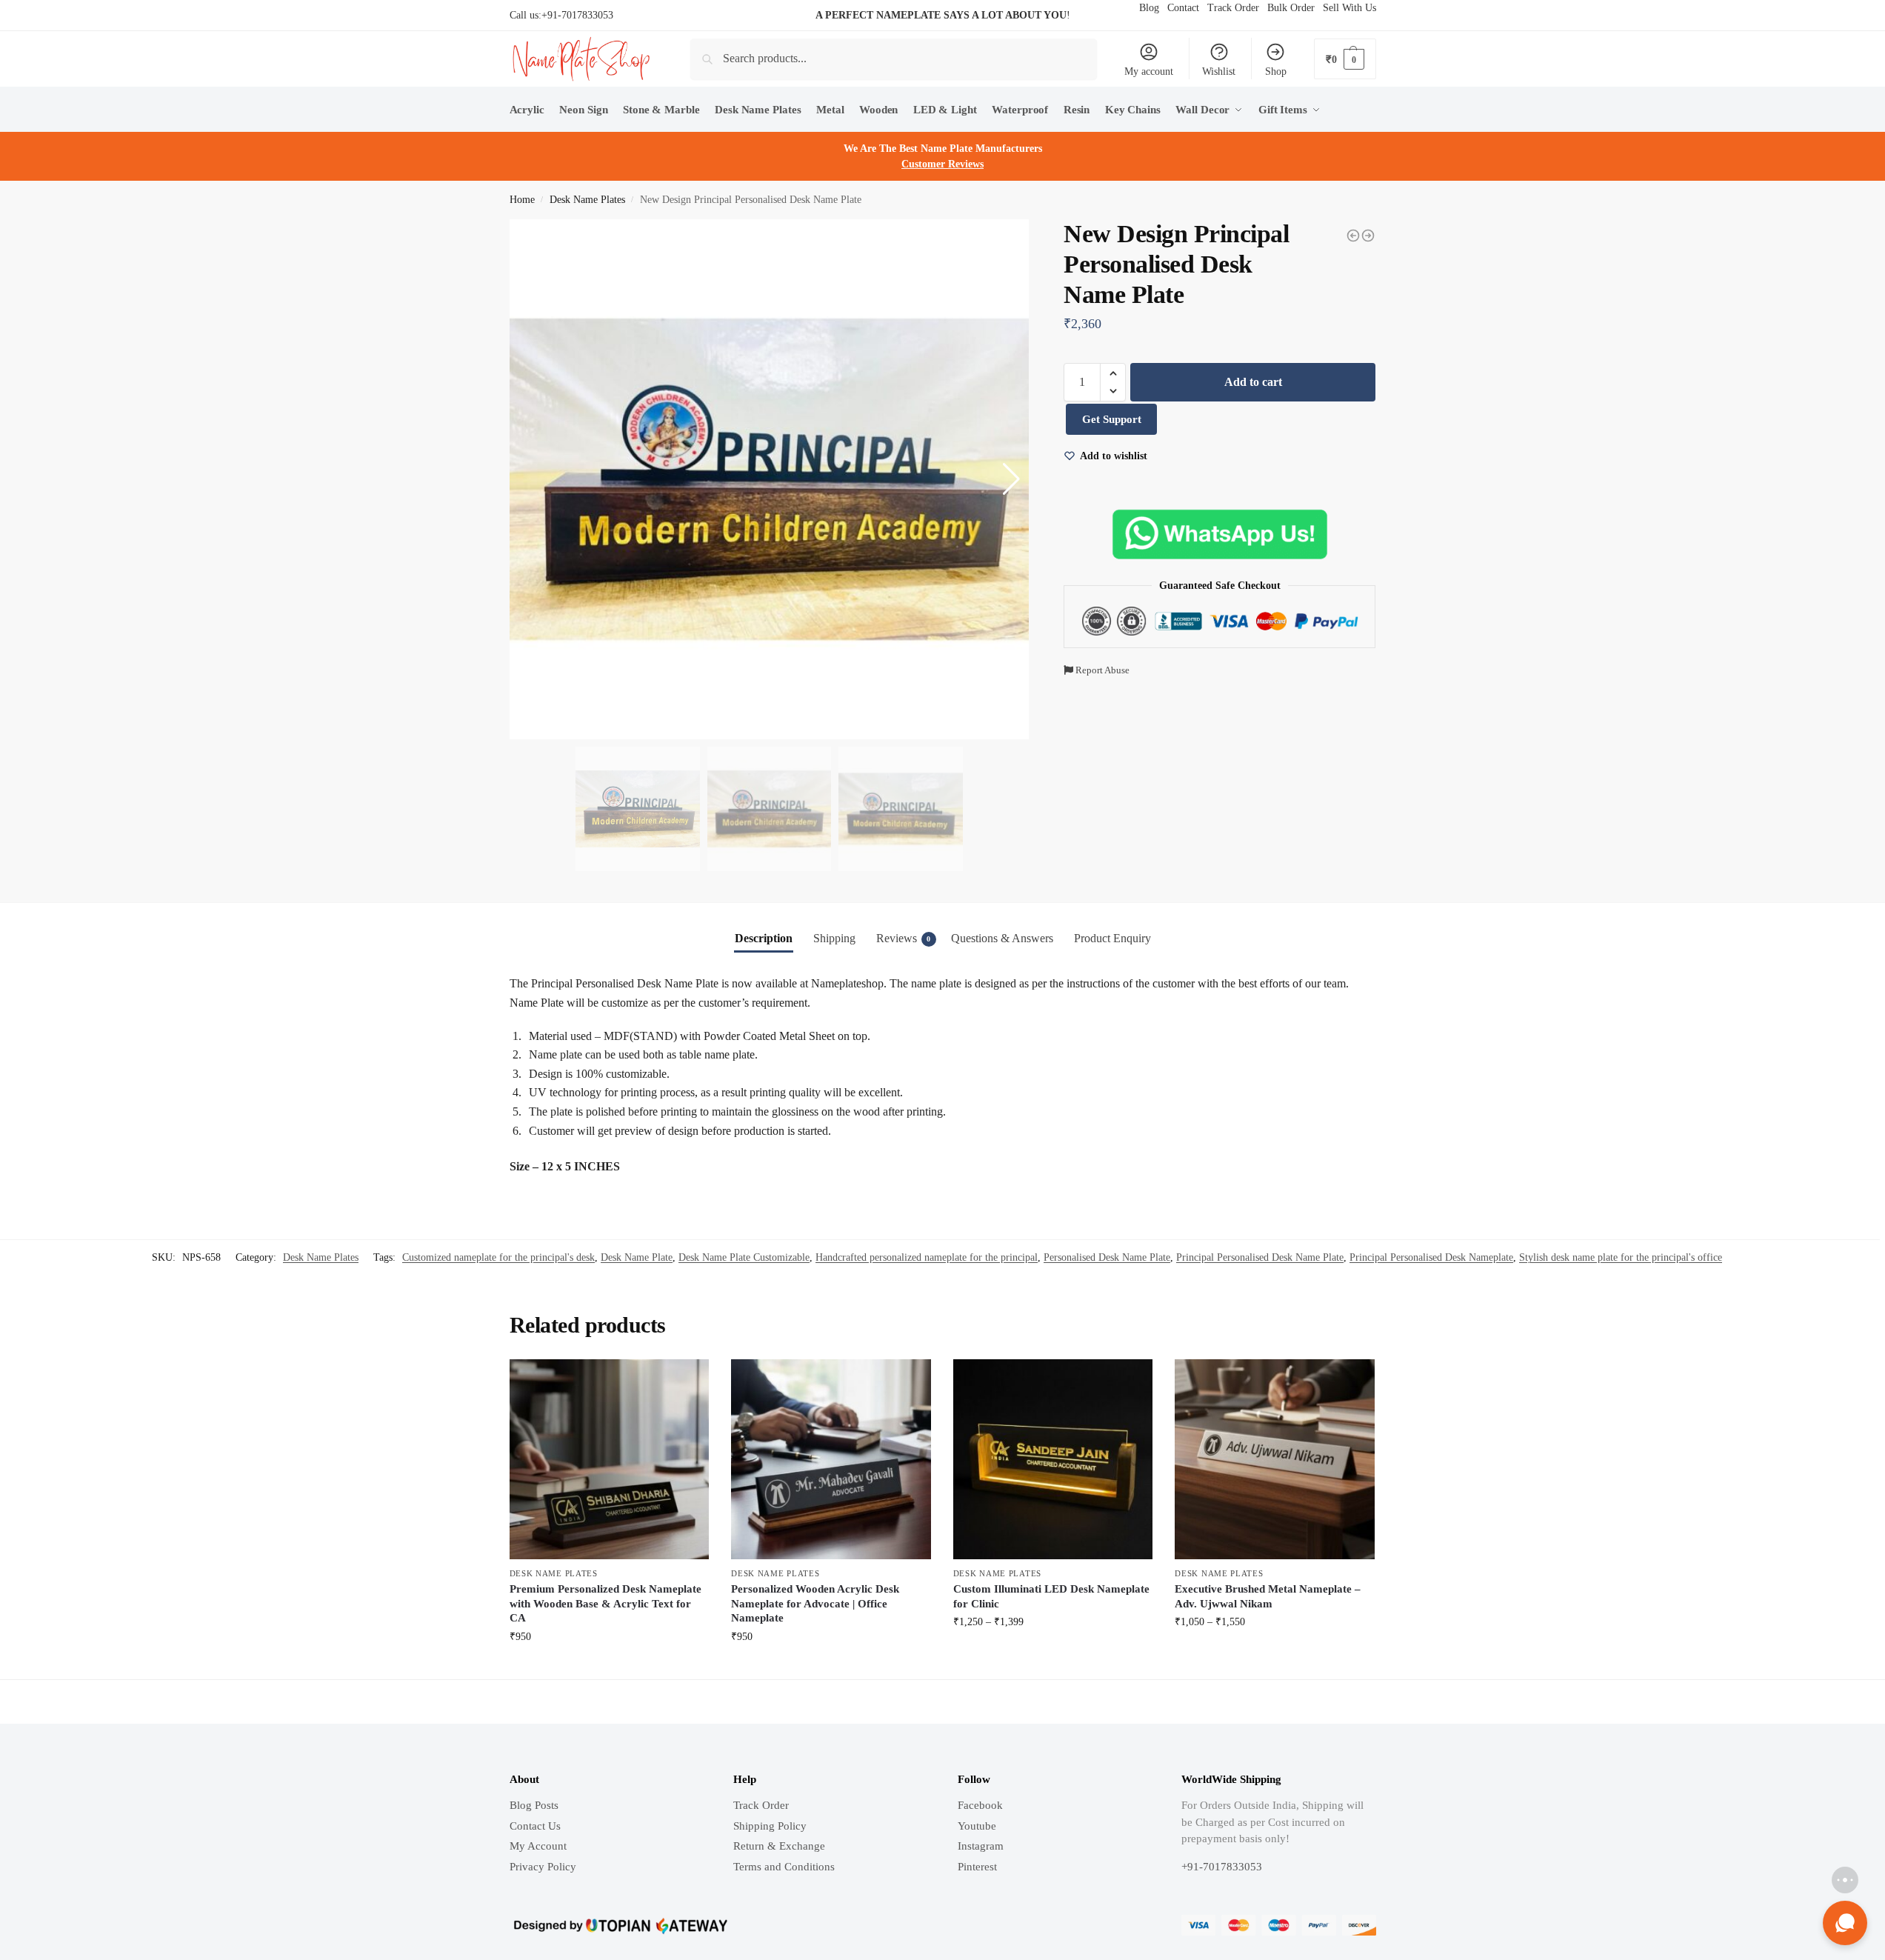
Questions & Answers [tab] (1002, 938)
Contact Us (535, 1826)
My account (1149, 71)
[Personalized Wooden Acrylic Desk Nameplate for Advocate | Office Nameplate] (831, 1459)
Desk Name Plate (637, 1257)
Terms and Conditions (784, 1867)
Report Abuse (1101, 670)
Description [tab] (764, 938)
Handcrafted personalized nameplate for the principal (927, 1257)
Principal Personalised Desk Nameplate (1431, 1257)
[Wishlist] (687, 1381)
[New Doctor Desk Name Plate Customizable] (1353, 236)
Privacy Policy (543, 1867)
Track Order (761, 1805)
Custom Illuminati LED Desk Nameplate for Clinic (1051, 1596)
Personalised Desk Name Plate (1107, 1257)
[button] (1113, 373)
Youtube (977, 1826)
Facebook (980, 1805)
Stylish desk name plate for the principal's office (1621, 1257)
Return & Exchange (779, 1846)
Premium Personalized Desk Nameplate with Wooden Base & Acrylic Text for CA (605, 1603)
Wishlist (1219, 71)
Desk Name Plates (587, 200)
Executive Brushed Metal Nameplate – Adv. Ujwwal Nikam (1268, 1596)
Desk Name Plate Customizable (744, 1257)
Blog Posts (534, 1805)
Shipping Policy (770, 1826)
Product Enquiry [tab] (1112, 938)
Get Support (1112, 419)
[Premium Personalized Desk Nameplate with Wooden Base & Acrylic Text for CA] (610, 1459)
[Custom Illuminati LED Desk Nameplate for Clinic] (1053, 1459)
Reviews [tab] (904, 938)
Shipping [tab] (834, 938)
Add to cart (1253, 382)
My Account (538, 1846)
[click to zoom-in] (770, 479)
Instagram (981, 1846)
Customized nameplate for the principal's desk (498, 1257)
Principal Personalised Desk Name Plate (1260, 1257)
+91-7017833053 (577, 15)
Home (522, 200)
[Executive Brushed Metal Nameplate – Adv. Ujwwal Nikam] (1275, 1459)
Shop (1276, 71)
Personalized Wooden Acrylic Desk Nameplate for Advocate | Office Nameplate (815, 1603)
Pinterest (977, 1867)
